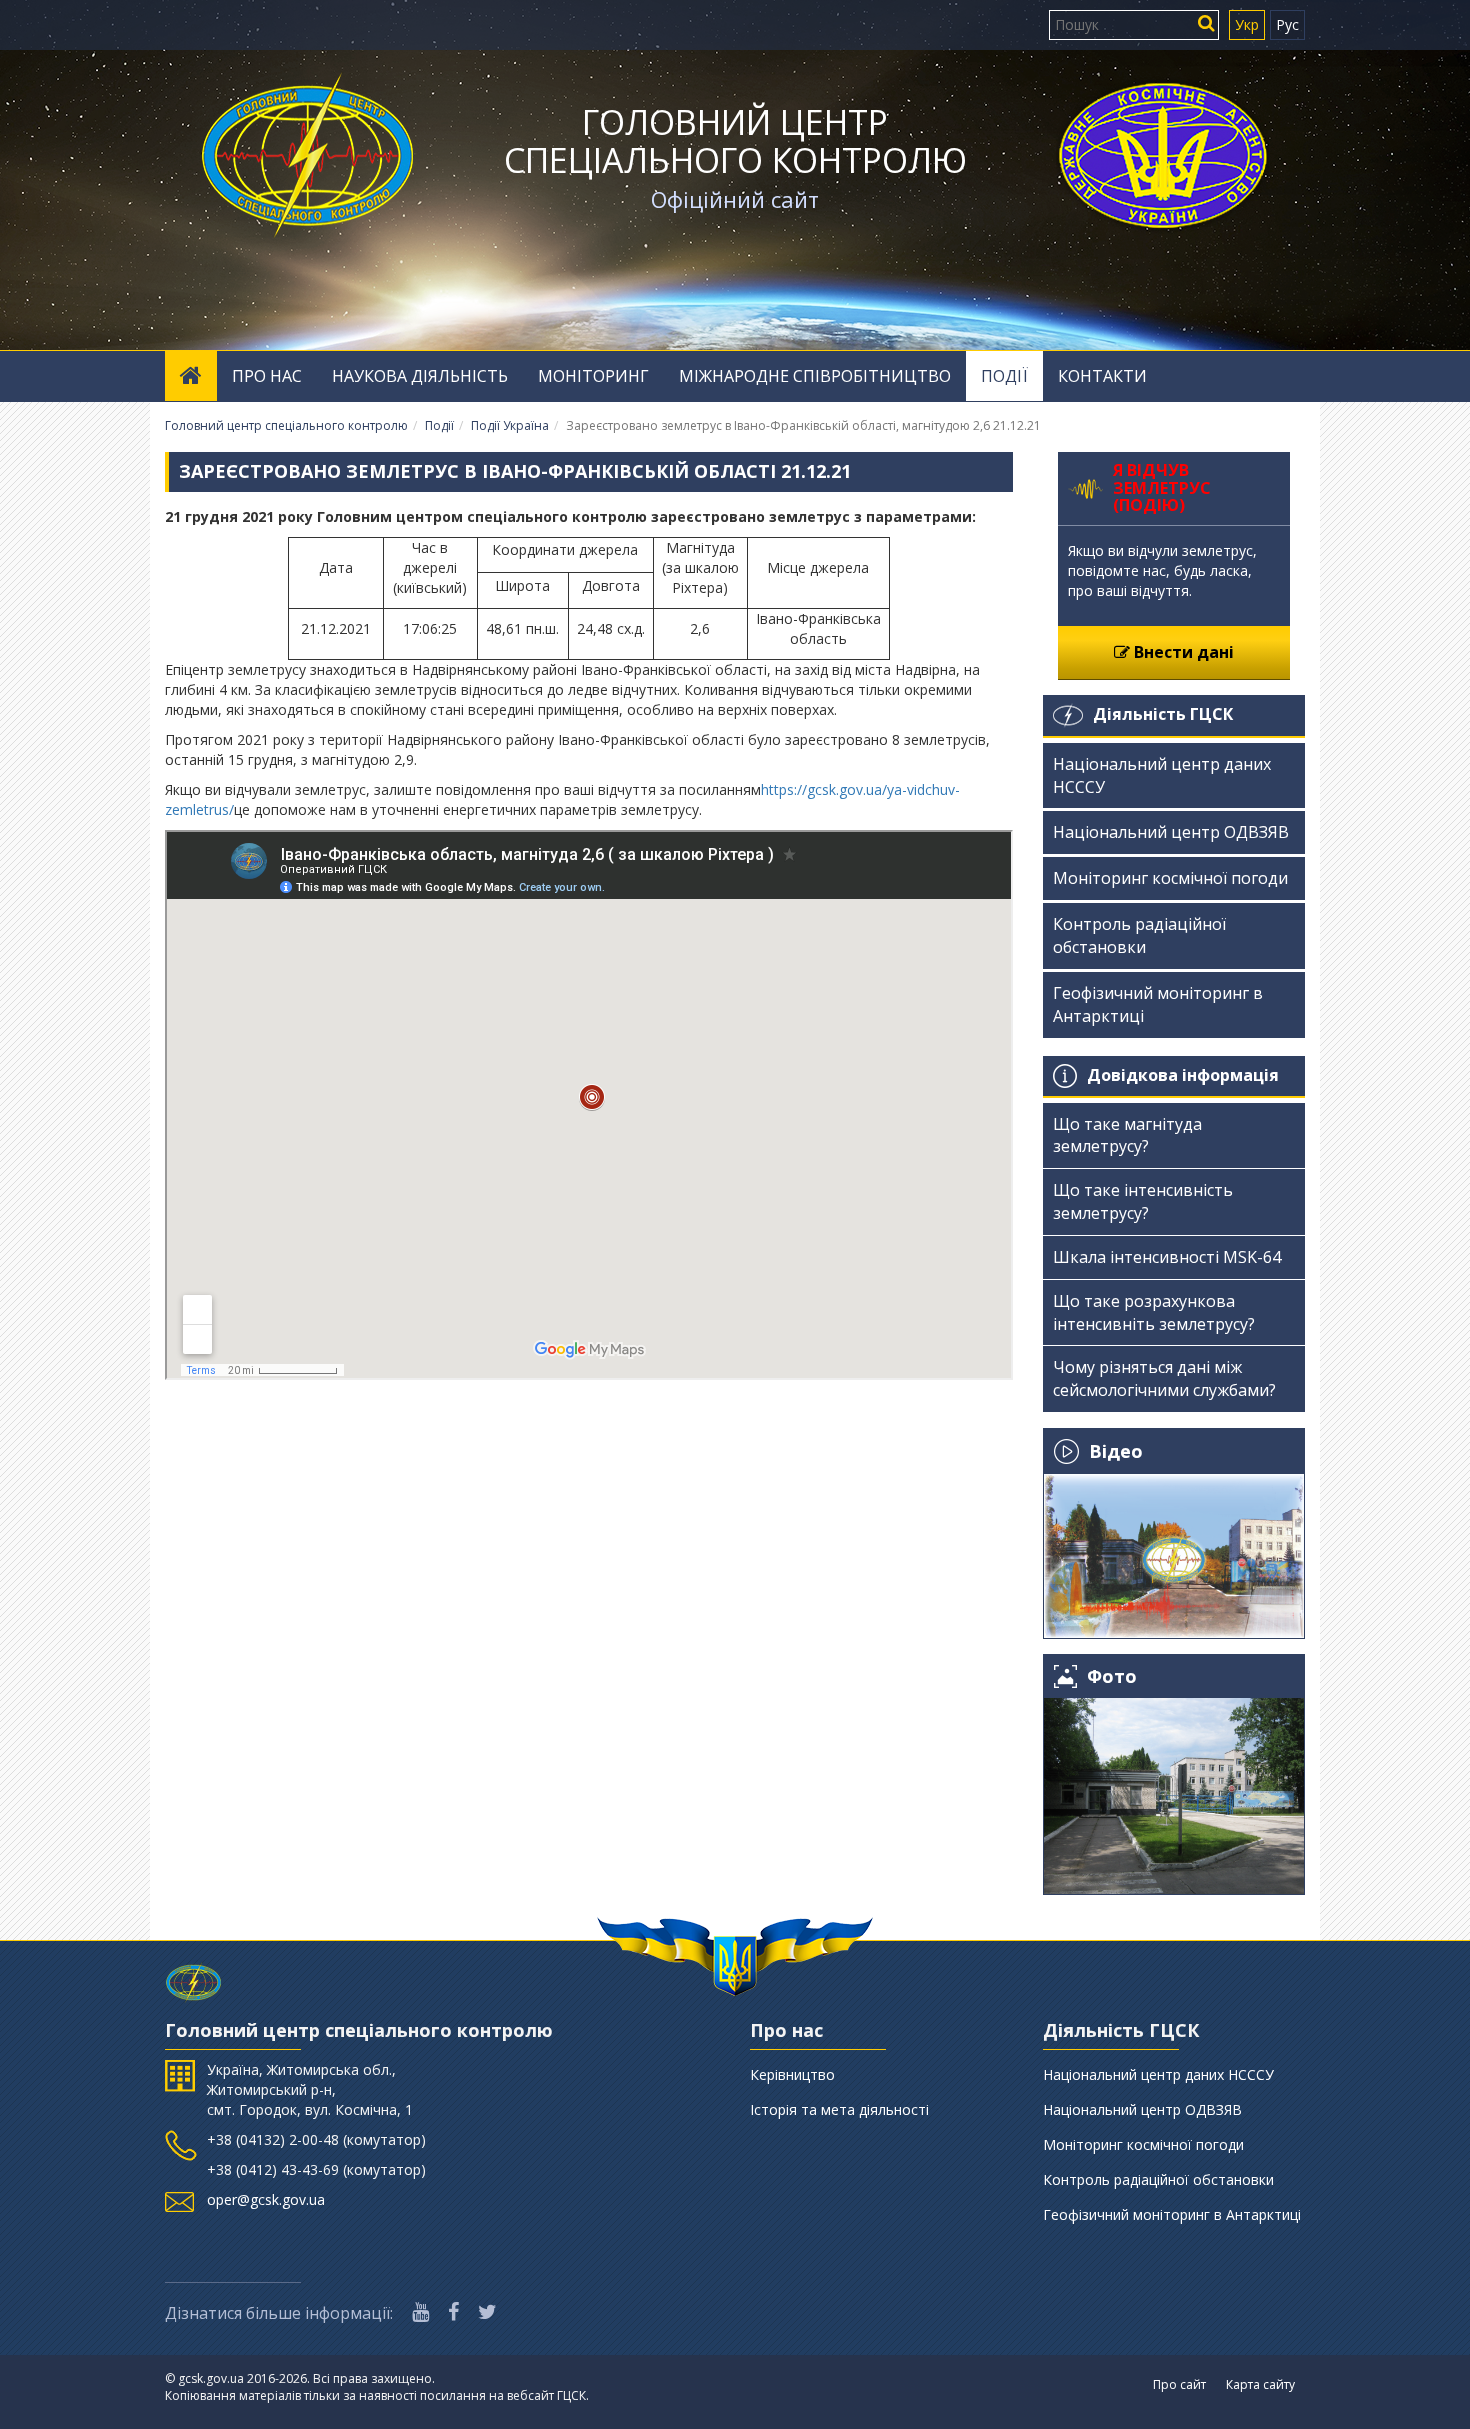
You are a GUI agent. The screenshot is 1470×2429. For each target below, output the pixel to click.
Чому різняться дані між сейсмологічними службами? (1164, 1378)
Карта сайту (1260, 2384)
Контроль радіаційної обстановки (1139, 935)
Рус (1287, 24)
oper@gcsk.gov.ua (266, 2199)
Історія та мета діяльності (839, 2109)
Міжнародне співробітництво (815, 376)
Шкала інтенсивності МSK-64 (1167, 1257)
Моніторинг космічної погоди (1170, 878)
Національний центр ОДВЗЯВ (1171, 832)
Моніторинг (593, 376)
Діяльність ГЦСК (1163, 714)
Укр (1247, 24)
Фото (1112, 1676)
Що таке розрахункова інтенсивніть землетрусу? (1154, 1312)
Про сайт (1179, 2384)
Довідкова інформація (1183, 1075)
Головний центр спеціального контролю (735, 141)
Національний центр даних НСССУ (1162, 775)
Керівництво (792, 2074)
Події (1004, 376)
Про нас (267, 376)
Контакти (1102, 376)
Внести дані (1182, 652)
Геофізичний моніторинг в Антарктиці (1158, 1004)
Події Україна (510, 425)
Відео (1116, 1451)
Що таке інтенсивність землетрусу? (1143, 1201)
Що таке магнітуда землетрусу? (1127, 1135)
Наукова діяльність (420, 376)
